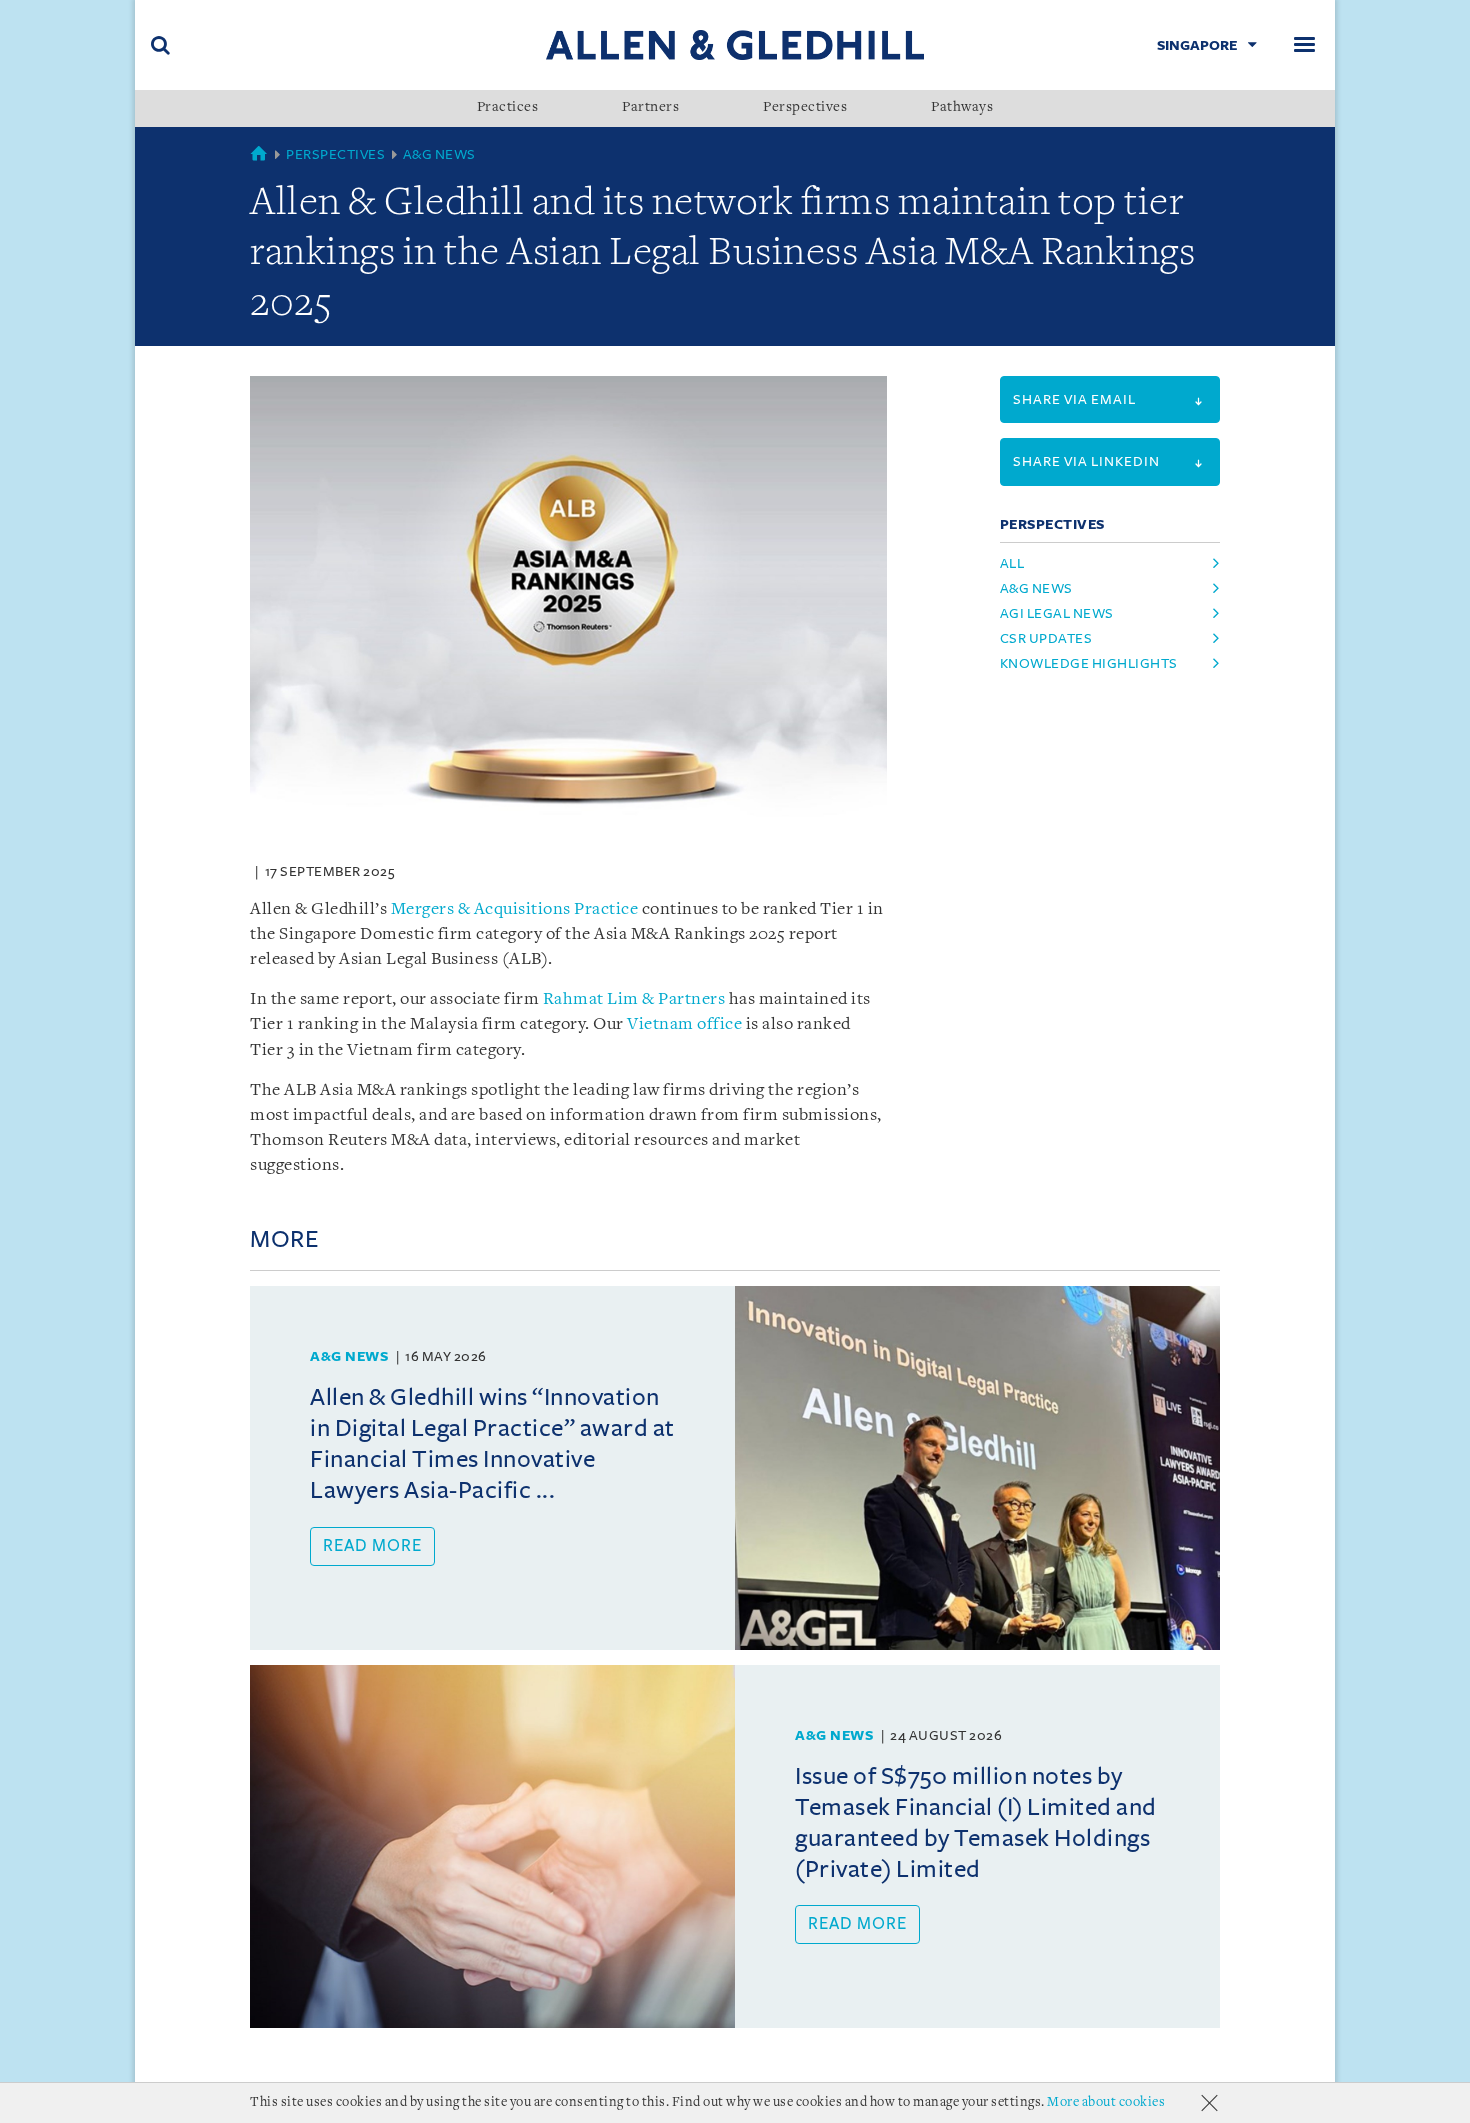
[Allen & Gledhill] (735, 44)
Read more (372, 1546)
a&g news (1036, 588)
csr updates (1046, 638)
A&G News (439, 154)
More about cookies (1106, 2102)
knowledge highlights (1089, 663)
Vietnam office (684, 1024)
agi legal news (1057, 613)
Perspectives (805, 108)
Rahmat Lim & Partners (634, 999)
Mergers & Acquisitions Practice (515, 909)
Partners (650, 108)
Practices (508, 108)
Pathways (962, 108)
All (1012, 563)
